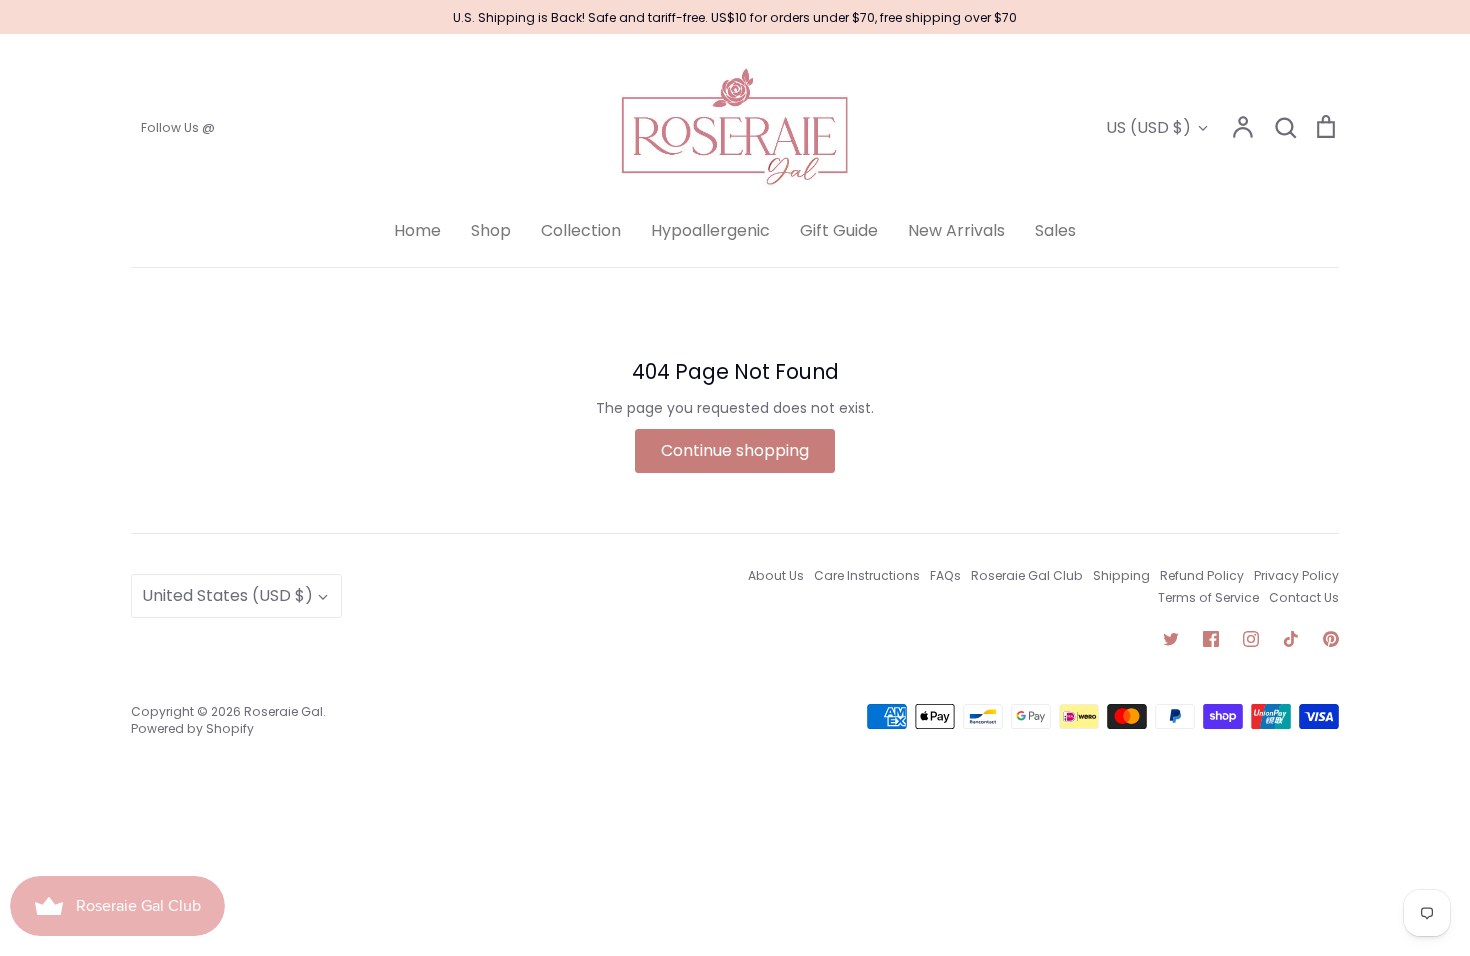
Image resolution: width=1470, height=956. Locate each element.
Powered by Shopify (192, 728)
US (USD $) (1148, 127)
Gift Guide (839, 230)
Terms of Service (1208, 597)
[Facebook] (1211, 639)
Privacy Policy (1296, 575)
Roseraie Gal (283, 711)
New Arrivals (956, 230)
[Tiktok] (1291, 639)
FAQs (945, 575)
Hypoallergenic (710, 230)
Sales (1055, 230)
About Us (776, 575)
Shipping (1121, 575)
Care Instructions (867, 575)
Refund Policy (1202, 575)
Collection (581, 230)
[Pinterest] (1331, 639)
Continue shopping (735, 450)
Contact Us (1304, 597)
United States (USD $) (227, 595)
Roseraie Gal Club (1027, 575)
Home (417, 230)
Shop (491, 230)
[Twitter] (1171, 639)
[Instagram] (1251, 639)
